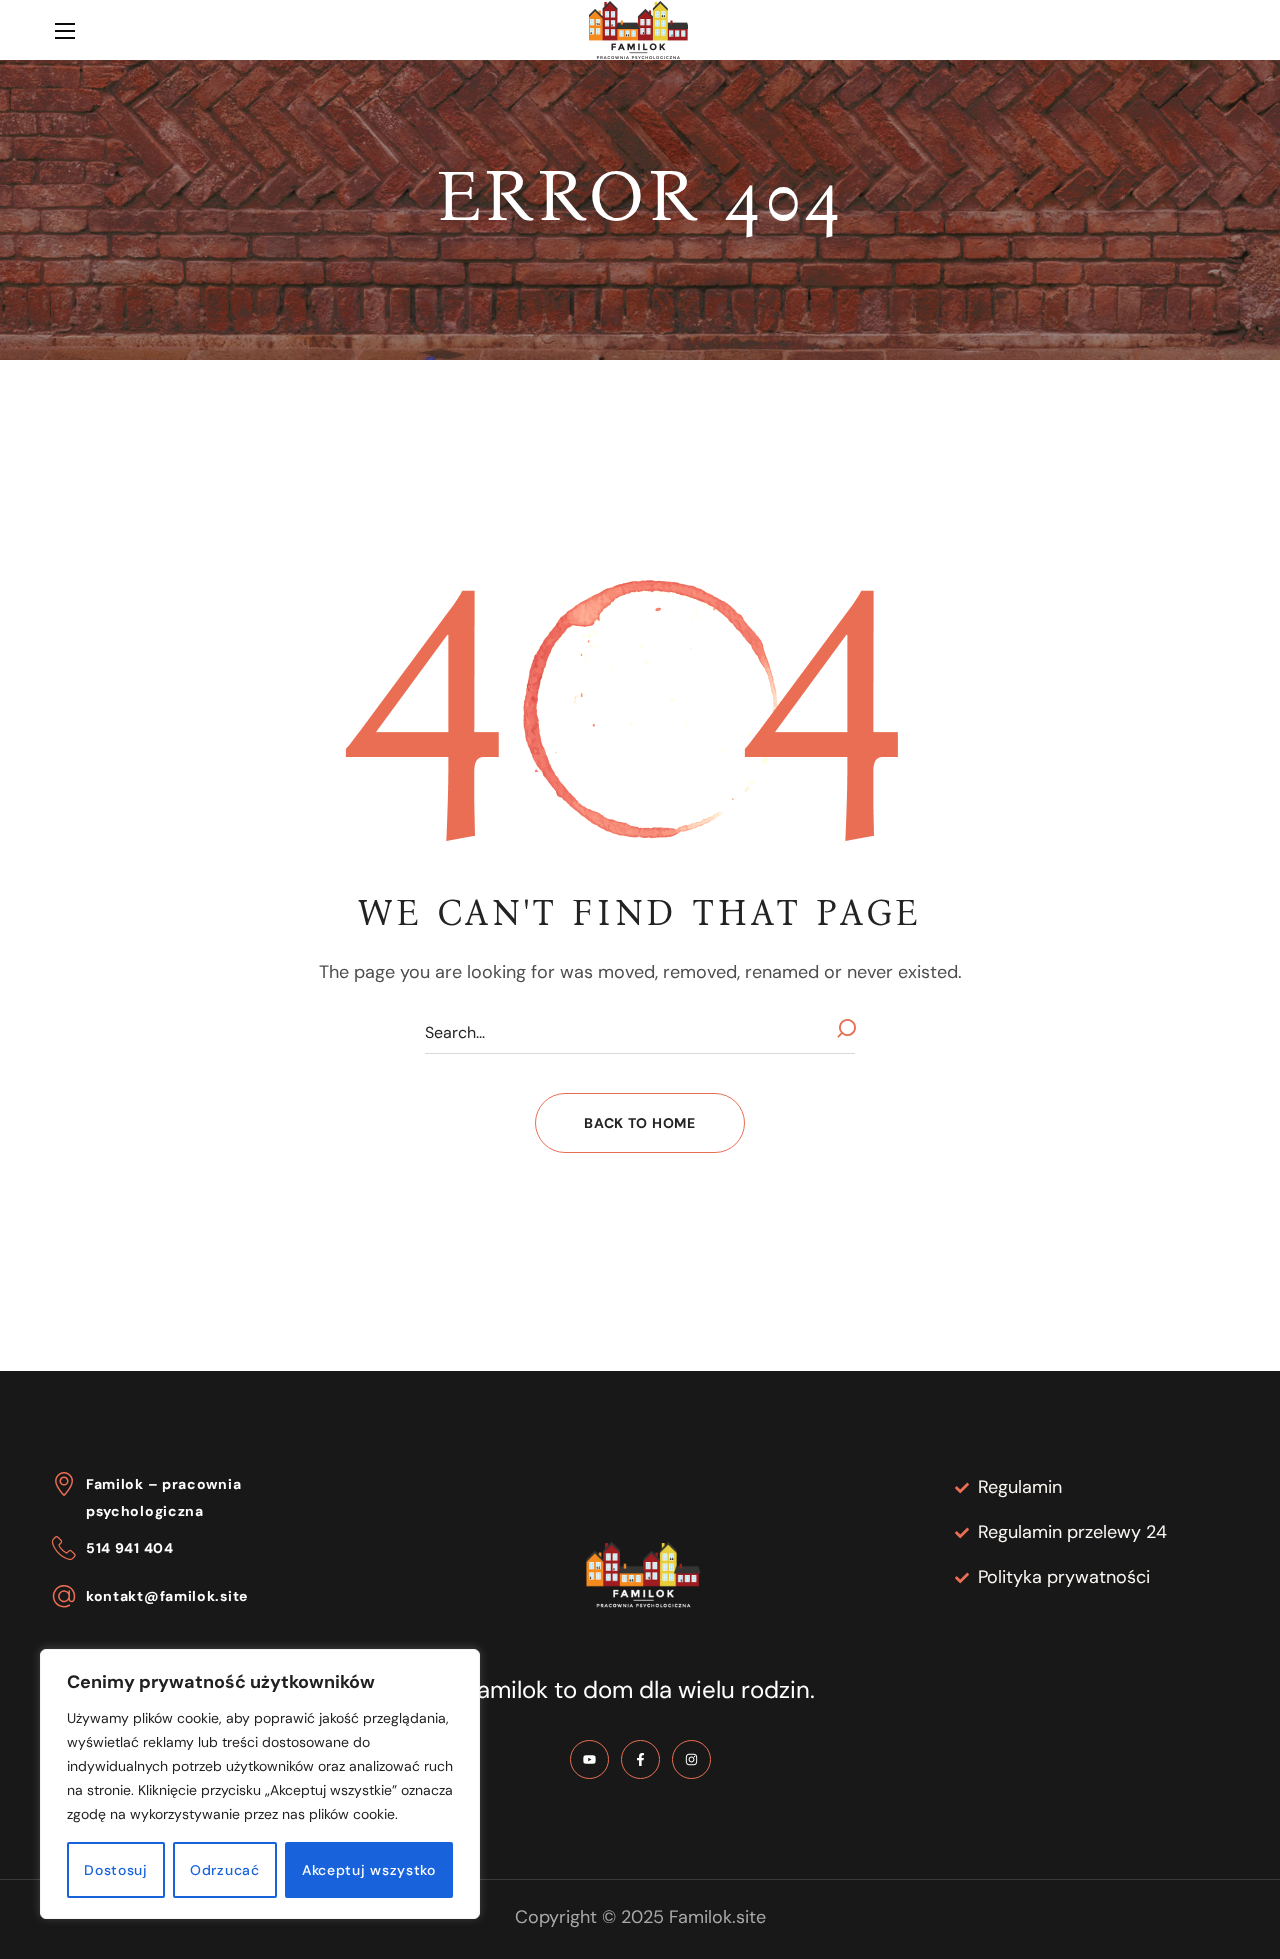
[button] (1213, 31)
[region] (260, 1784)
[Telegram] (589, 1759)
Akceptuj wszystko (369, 1870)
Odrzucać (225, 1870)
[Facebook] (640, 1759)
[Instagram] (691, 1759)
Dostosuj (116, 1870)
